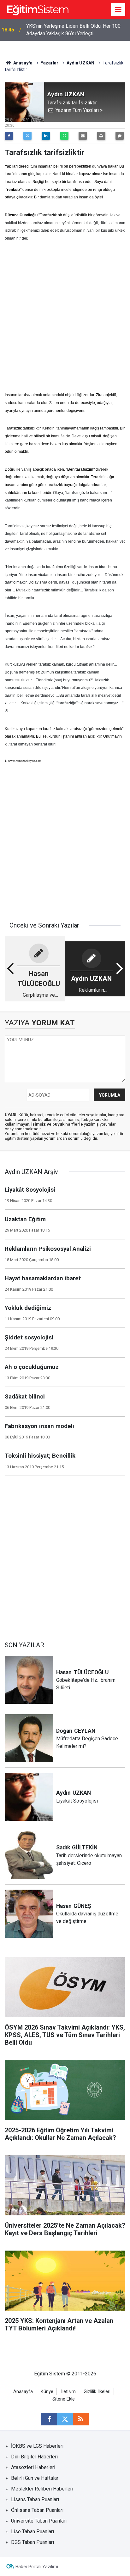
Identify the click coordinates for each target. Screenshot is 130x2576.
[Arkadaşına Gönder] (83, 136)
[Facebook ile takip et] (49, 2419)
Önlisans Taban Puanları (37, 2510)
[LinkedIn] (46, 136)
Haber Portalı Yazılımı (37, 2567)
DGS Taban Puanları (32, 2542)
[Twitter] (27, 136)
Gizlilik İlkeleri (97, 2392)
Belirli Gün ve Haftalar (35, 2478)
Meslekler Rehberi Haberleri (42, 2489)
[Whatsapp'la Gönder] (64, 136)
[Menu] (118, 10)
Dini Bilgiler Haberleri (34, 2457)
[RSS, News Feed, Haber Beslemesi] (81, 2419)
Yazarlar (50, 63)
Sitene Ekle (64, 2399)
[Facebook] (9, 136)
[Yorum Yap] (120, 136)
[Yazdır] (101, 136)
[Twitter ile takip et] (65, 2419)
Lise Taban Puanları (32, 2532)
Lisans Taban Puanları (35, 2499)
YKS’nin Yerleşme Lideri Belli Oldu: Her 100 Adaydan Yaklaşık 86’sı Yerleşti (73, 30)
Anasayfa (22, 63)
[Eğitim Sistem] (38, 9)
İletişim (68, 2392)
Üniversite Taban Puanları (39, 2521)
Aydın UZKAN (80, 63)
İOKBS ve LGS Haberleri (37, 2446)
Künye (47, 2392)
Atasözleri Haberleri (33, 2467)
